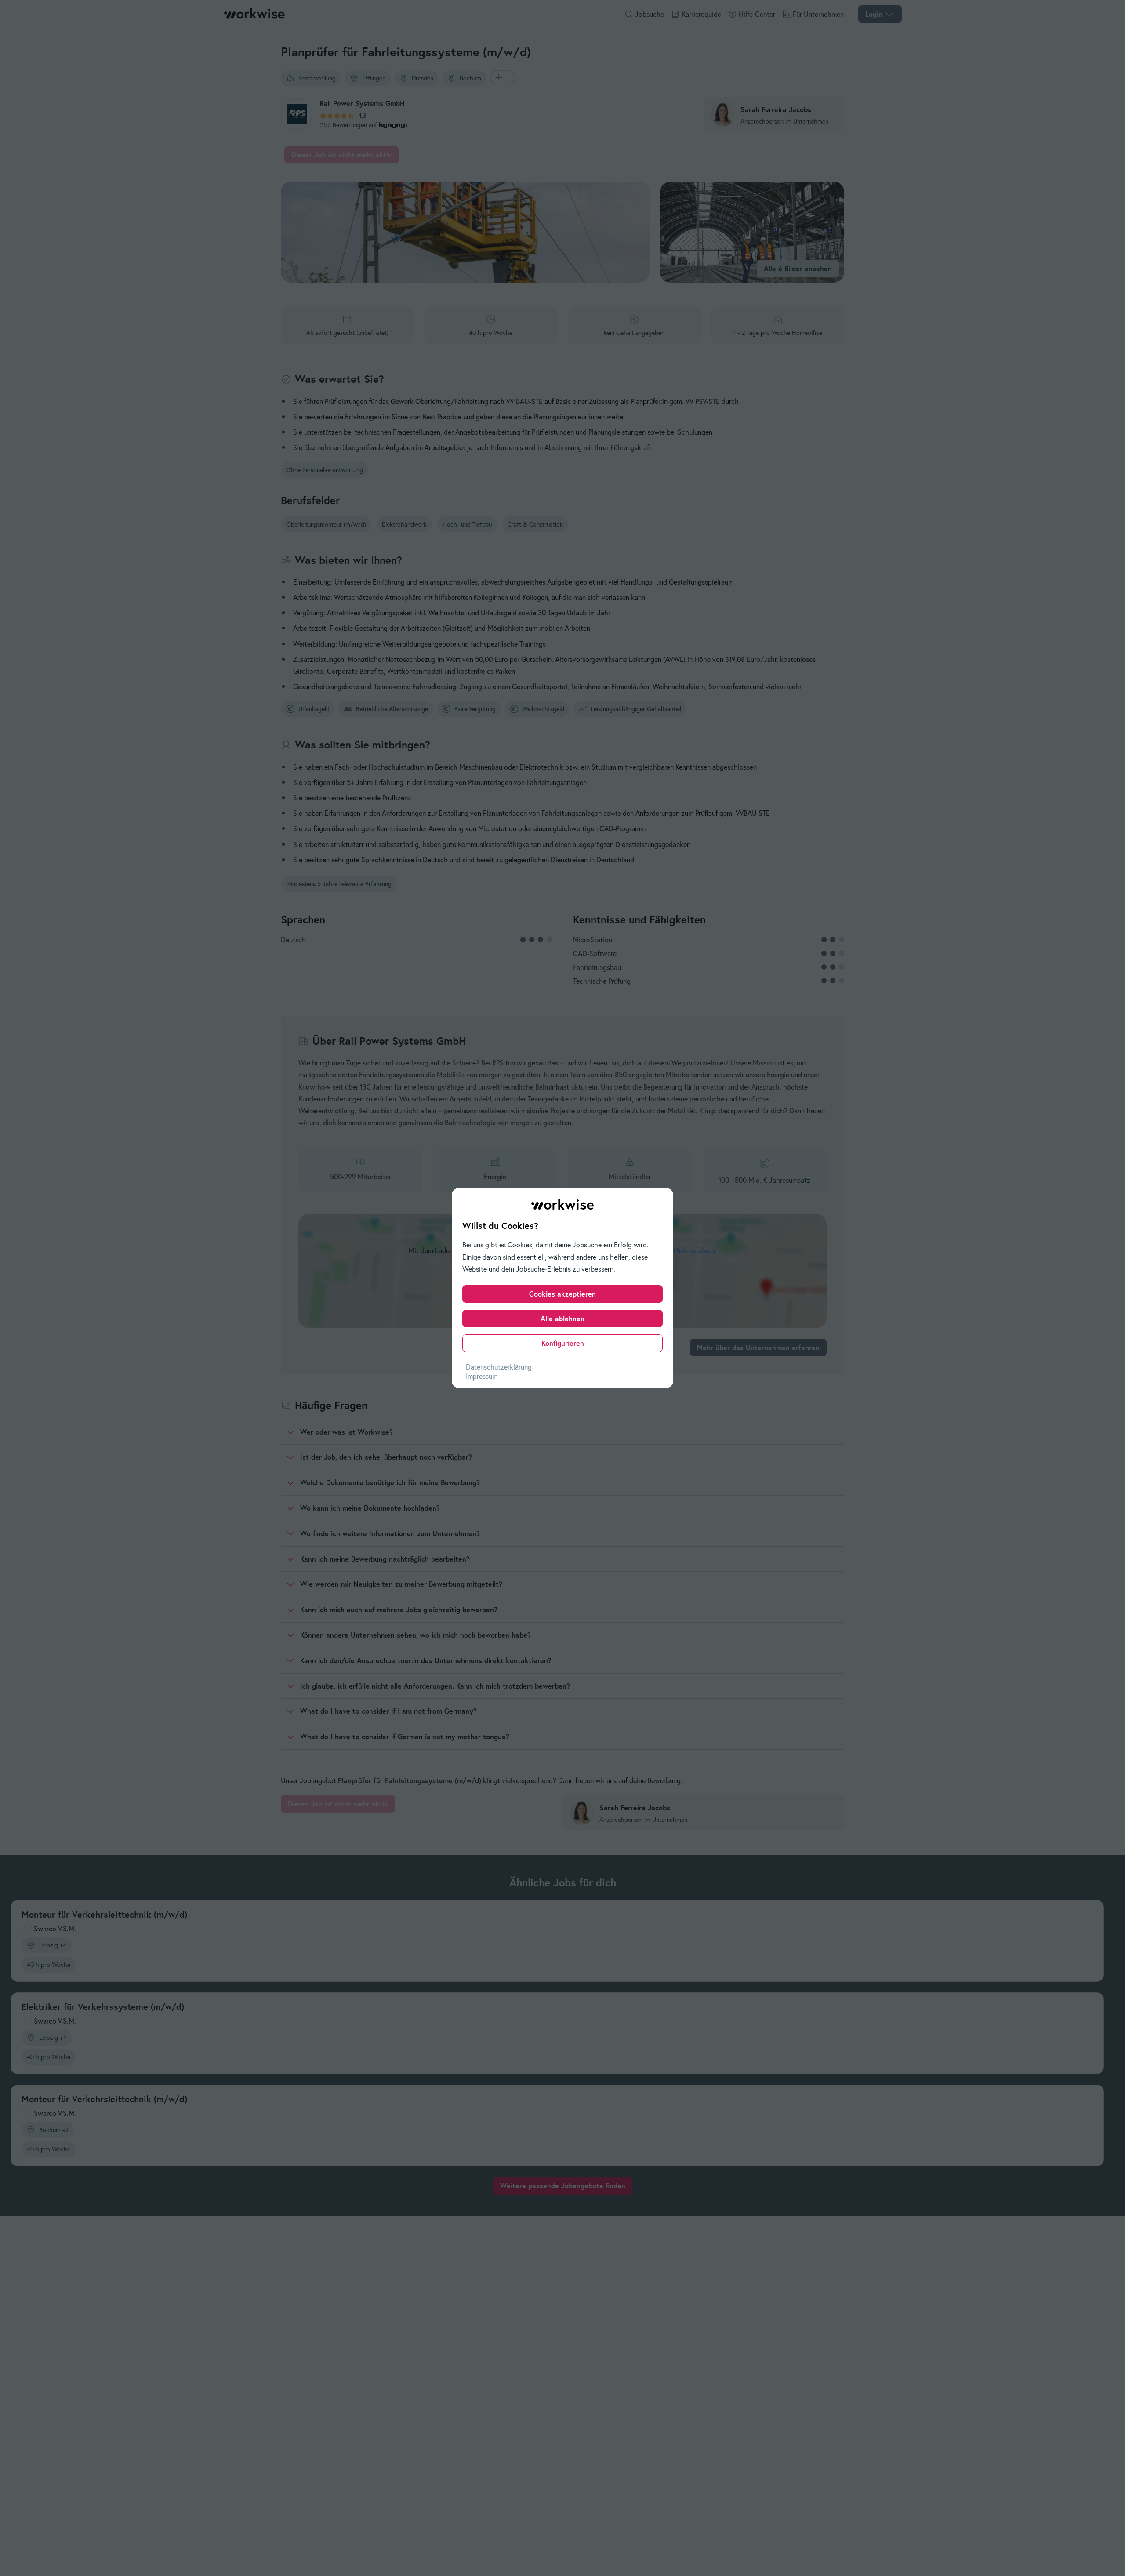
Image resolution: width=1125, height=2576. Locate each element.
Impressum (482, 1376)
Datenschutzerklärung (499, 1367)
